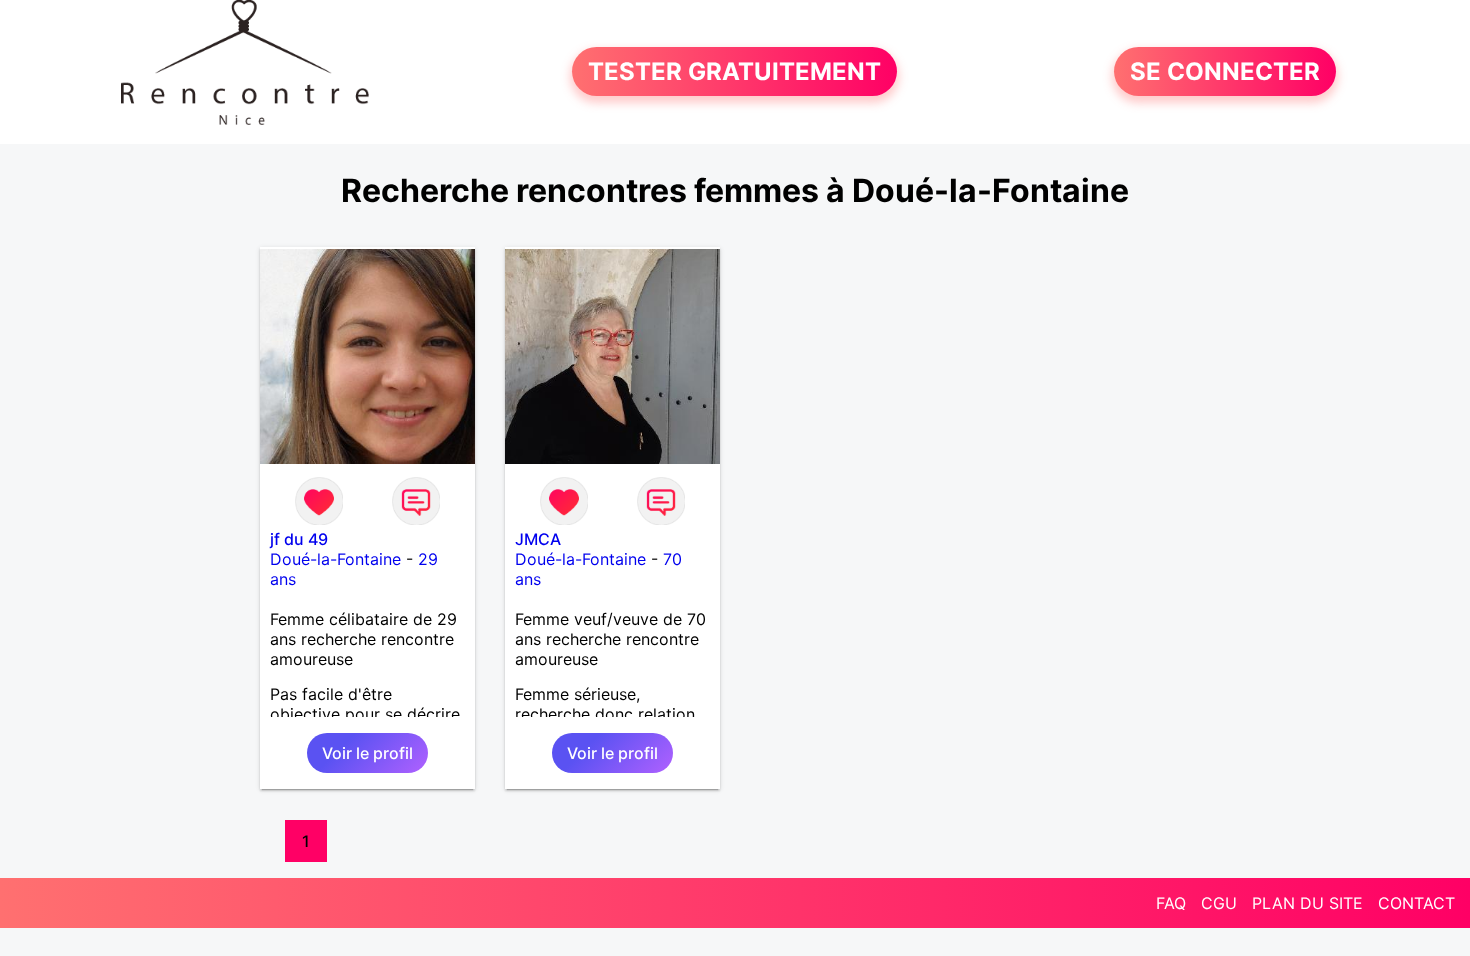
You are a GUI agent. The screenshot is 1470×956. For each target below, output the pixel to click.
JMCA (538, 539)
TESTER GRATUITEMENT (734, 71)
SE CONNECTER (1225, 71)
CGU (1219, 903)
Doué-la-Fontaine (335, 559)
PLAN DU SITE (1307, 903)
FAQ (1171, 903)
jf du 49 (299, 539)
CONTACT (1416, 903)
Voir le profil (367, 753)
